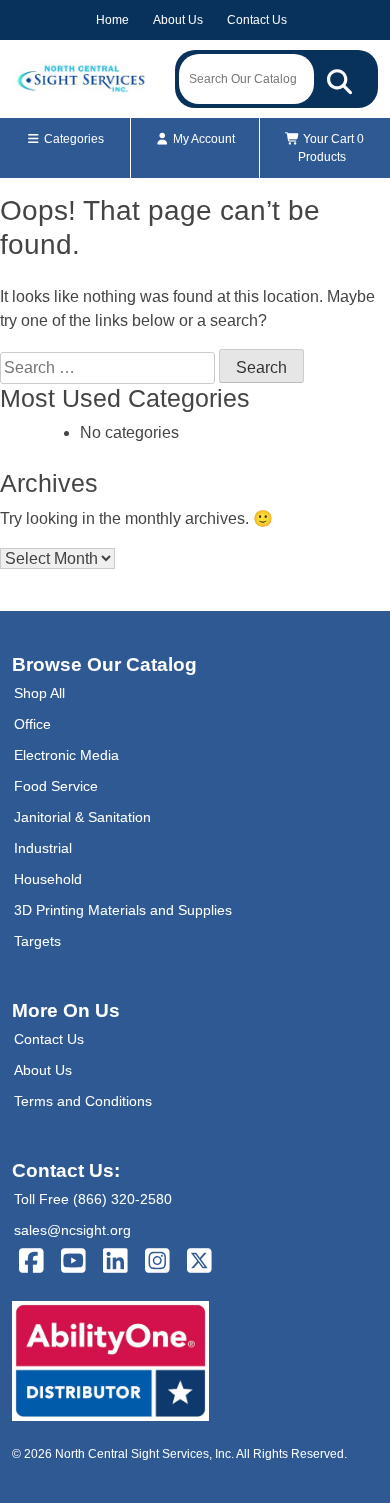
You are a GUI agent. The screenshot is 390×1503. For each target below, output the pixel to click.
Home (112, 20)
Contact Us (257, 20)
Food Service (56, 786)
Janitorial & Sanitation (82, 817)
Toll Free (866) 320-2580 (93, 1199)
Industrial (43, 848)
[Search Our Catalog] (339, 79)
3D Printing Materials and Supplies (123, 910)
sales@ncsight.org (72, 1230)
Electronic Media (66, 755)
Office (32, 724)
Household (48, 879)
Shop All (39, 693)
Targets (37, 941)
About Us (178, 20)
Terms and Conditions (83, 1101)
